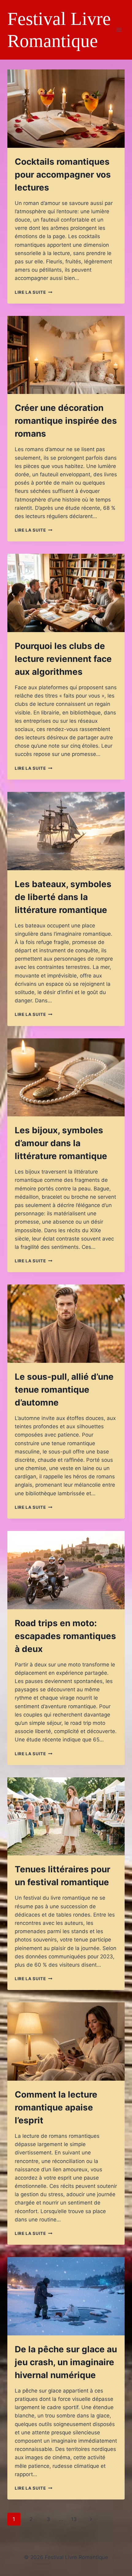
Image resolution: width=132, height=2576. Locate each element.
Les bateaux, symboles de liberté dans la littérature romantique (63, 897)
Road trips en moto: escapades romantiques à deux (65, 1636)
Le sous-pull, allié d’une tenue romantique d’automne (64, 1390)
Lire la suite (33, 292)
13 (74, 2519)
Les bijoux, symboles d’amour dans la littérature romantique (61, 1143)
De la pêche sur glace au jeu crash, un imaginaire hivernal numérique (66, 2362)
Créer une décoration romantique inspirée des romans (66, 421)
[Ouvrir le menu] (119, 30)
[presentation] (66, 109)
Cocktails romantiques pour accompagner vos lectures (63, 175)
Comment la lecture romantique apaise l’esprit (56, 2107)
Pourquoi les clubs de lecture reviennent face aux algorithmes (63, 659)
